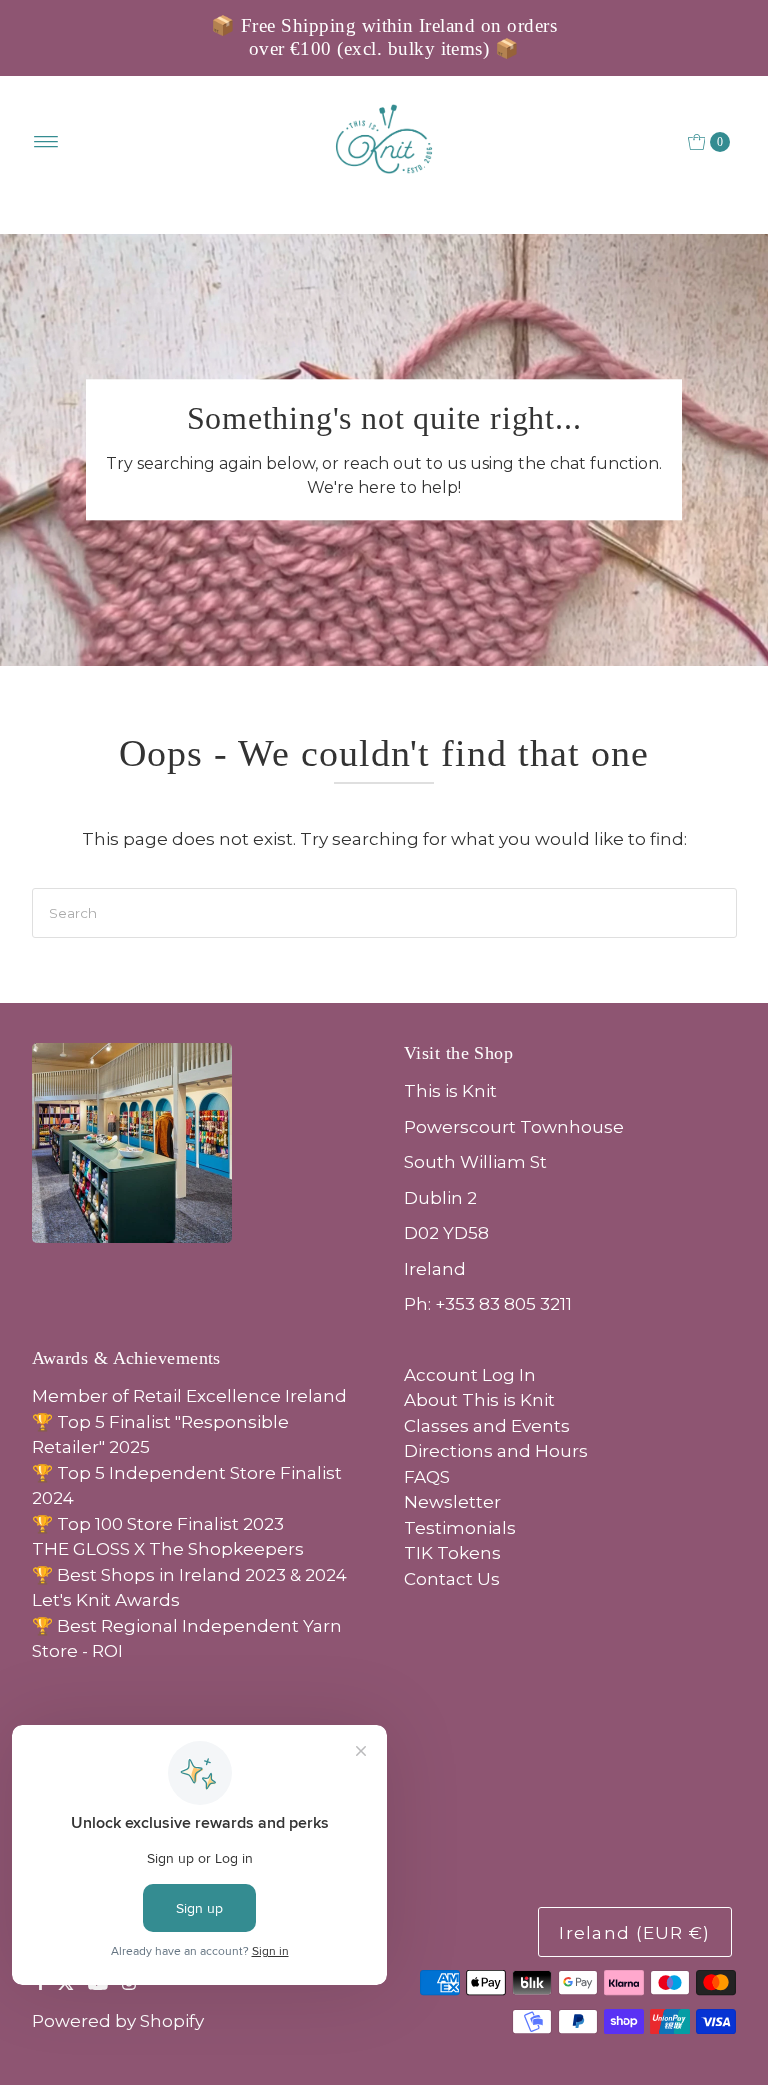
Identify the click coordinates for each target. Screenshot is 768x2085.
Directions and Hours (496, 1451)
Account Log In (470, 1375)
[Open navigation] (46, 142)
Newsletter (452, 1502)
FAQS (427, 1477)
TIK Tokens (452, 1553)
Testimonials (460, 1528)
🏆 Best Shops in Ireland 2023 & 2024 (189, 1575)
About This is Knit (479, 1400)
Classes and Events (487, 1426)
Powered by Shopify (118, 2021)
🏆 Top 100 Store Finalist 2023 (158, 1524)
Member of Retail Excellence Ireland (189, 1396)
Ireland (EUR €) (634, 1933)
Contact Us (452, 1579)
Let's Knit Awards (106, 1600)
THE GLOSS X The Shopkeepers (168, 1549)
